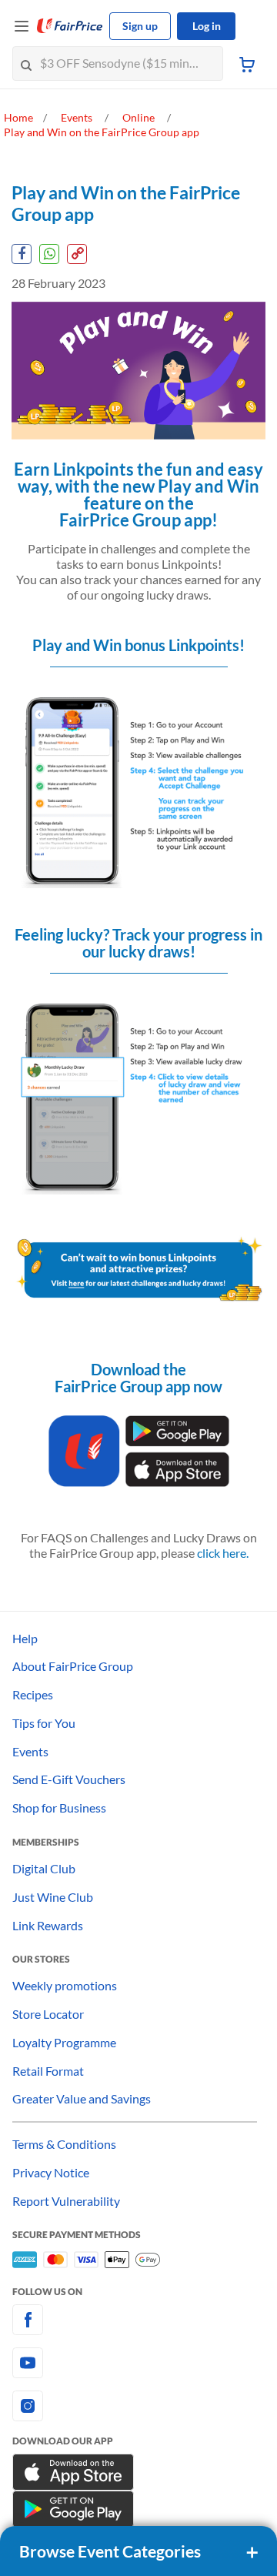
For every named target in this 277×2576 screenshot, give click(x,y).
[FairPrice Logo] (70, 26)
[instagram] (138, 2406)
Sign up (140, 26)
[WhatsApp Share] (49, 254)
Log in (207, 26)
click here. (223, 1553)
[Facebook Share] (22, 254)
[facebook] (138, 2320)
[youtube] (138, 2363)
